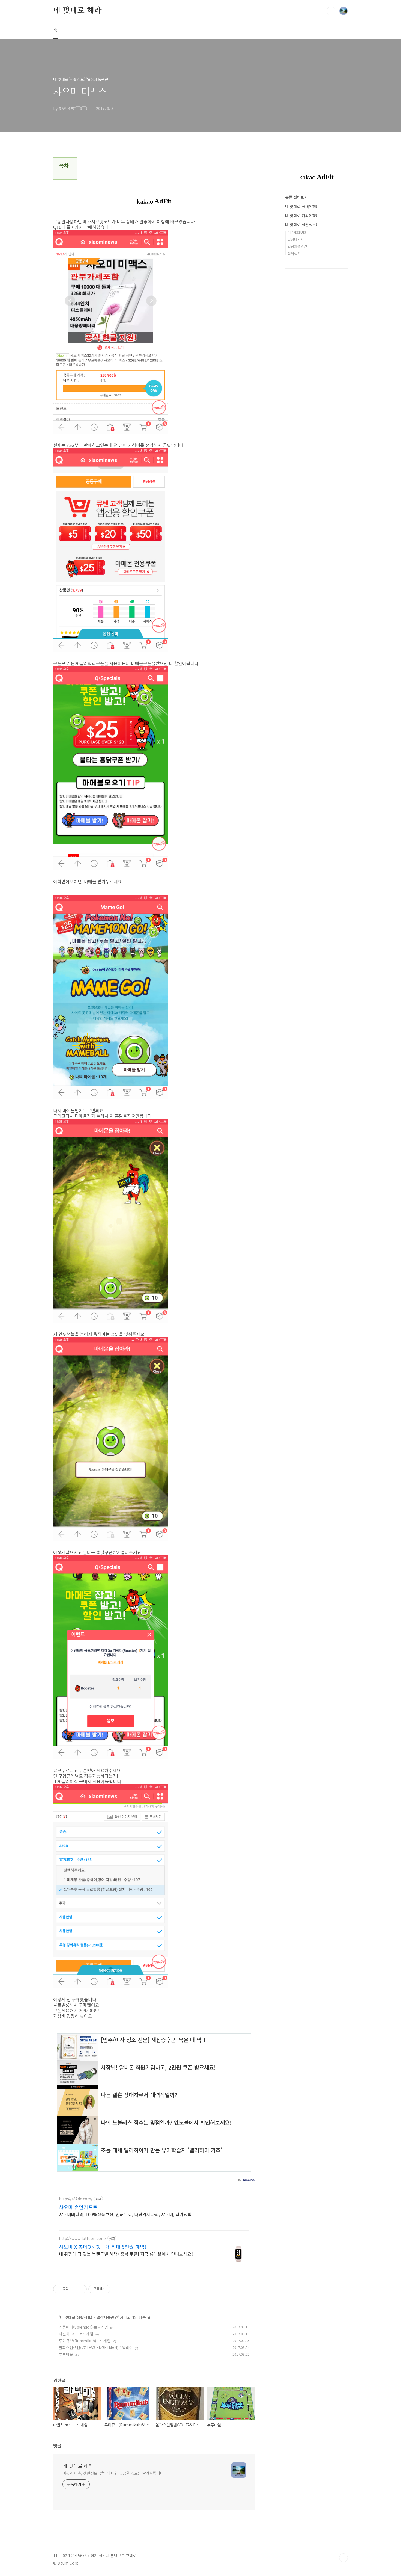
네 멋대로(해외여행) (301, 215)
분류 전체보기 (296, 197)
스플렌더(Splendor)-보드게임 (83, 2327)
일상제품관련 (107, 2317)
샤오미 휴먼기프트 (78, 2207)
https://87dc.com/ (76, 2199)
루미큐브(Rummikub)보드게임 (85, 2341)
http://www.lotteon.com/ (83, 2238)
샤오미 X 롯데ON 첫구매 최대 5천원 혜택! (103, 2246)
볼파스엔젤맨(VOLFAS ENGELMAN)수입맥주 (96, 2347)
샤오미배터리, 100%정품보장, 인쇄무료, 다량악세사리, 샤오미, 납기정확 (125, 2214)
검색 (331, 11)
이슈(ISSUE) (297, 232)
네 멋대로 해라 (77, 11)
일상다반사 (296, 239)
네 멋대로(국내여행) (301, 206)
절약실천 (294, 254)
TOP (343, 2558)
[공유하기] (74, 2289)
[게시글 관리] (81, 2289)
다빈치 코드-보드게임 (76, 2334)
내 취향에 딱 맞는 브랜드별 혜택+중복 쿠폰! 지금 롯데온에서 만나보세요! (126, 2254)
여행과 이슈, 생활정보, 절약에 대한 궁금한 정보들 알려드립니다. (113, 2473)
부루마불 (66, 2354)
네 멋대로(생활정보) (76, 2317)
